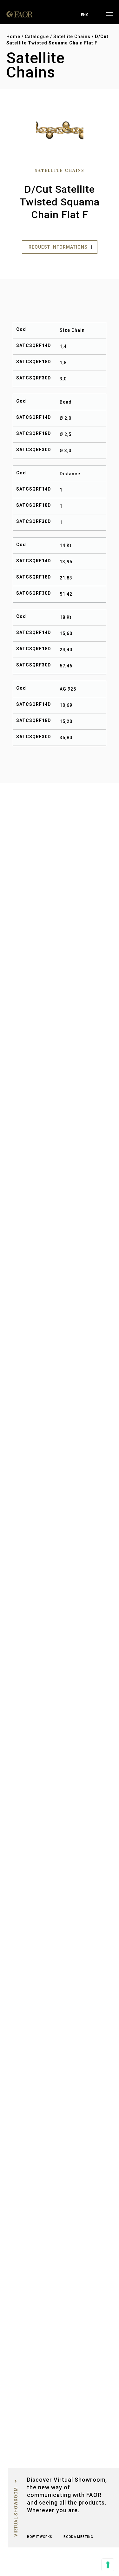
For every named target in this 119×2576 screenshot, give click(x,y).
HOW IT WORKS (40, 2537)
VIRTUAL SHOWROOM (16, 2512)
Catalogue (37, 37)
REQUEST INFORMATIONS (58, 247)
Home (13, 37)
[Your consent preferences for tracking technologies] (108, 2565)
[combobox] (85, 15)
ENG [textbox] (85, 15)
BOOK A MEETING (78, 2537)
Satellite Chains (72, 37)
